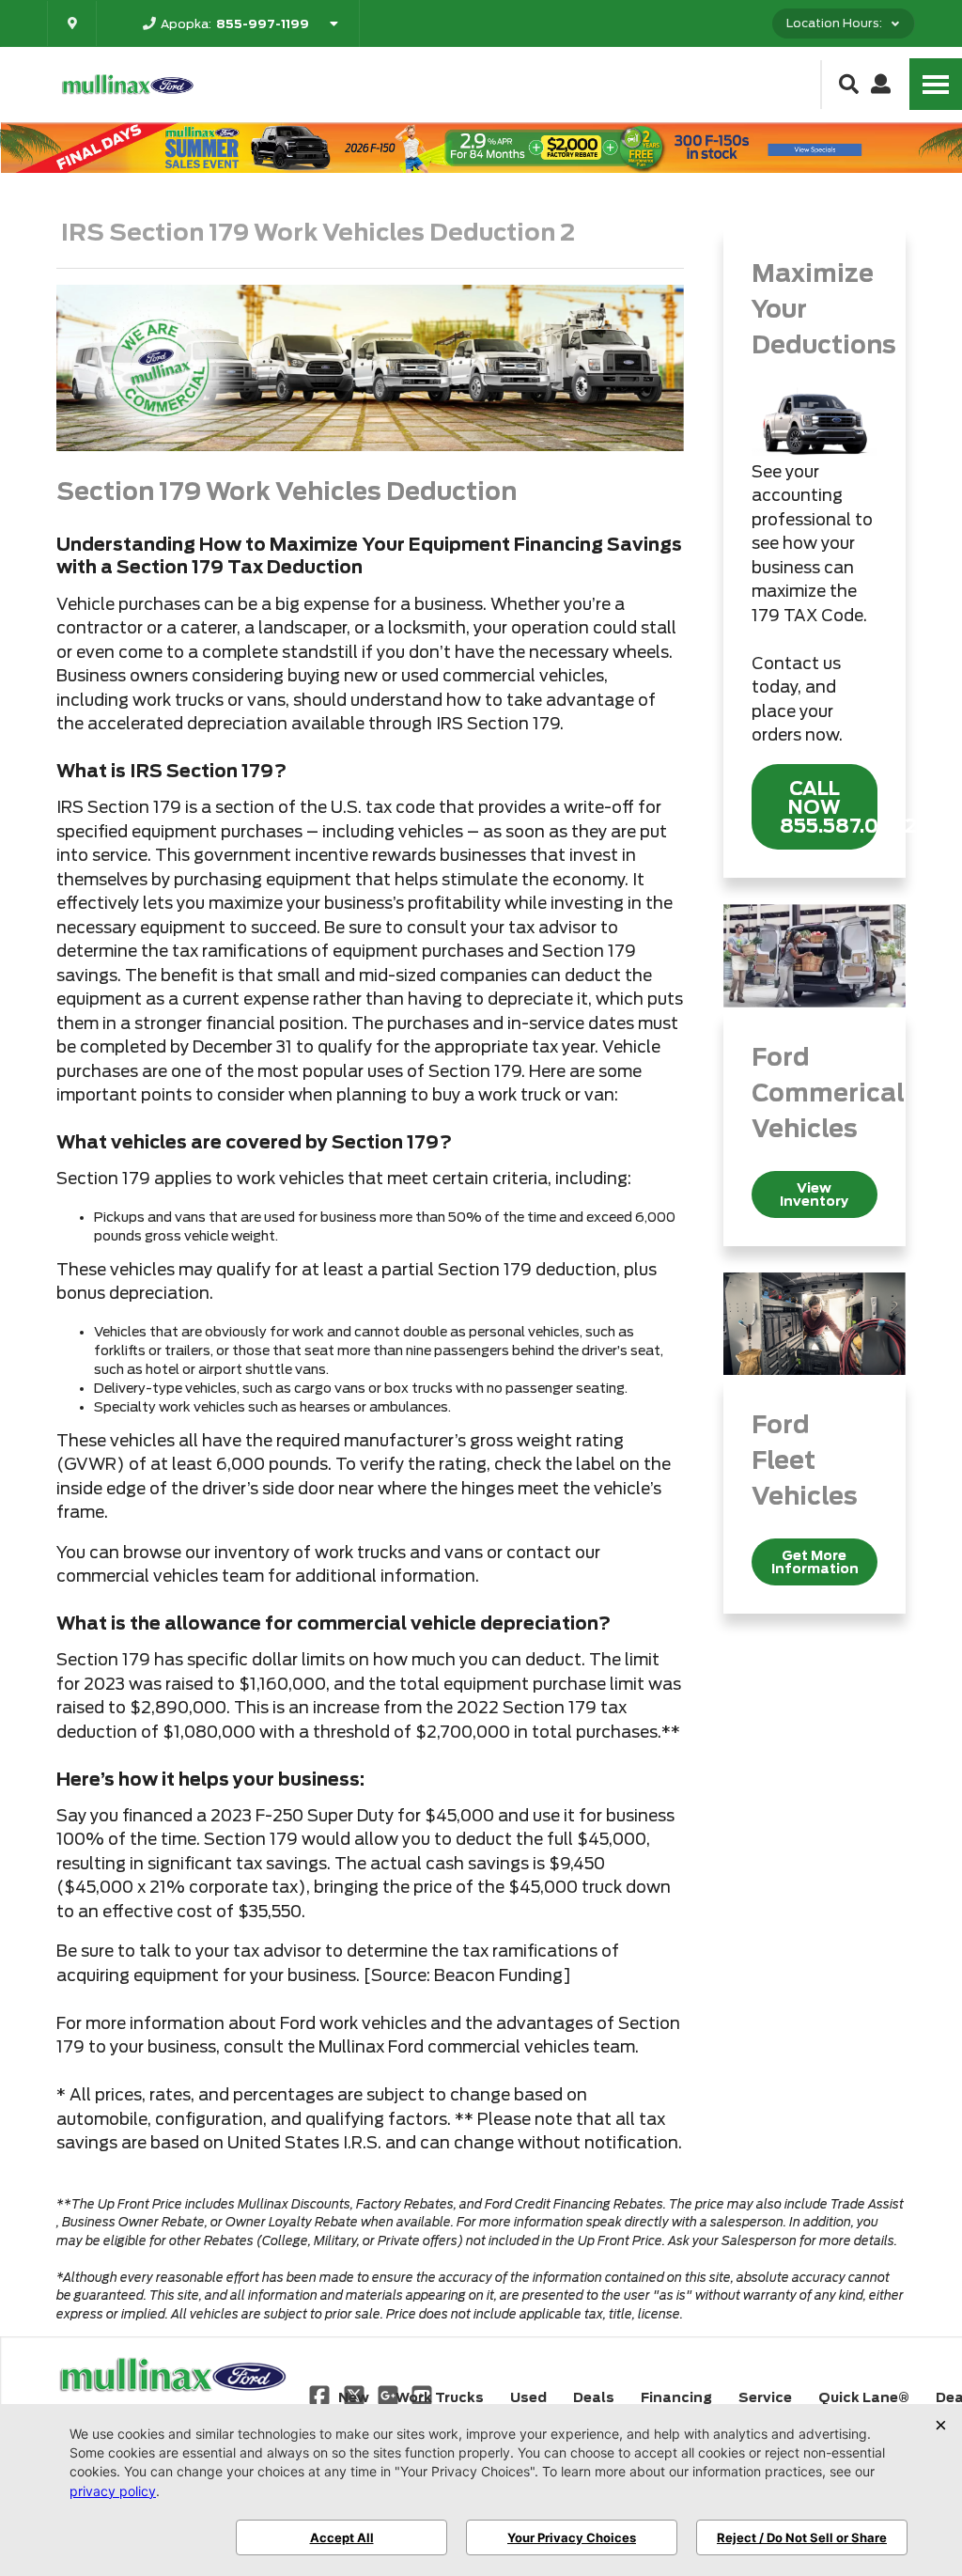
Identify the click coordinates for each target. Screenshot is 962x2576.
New (354, 2397)
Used (528, 2397)
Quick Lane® (864, 2397)
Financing (676, 2397)
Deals (594, 2397)
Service (765, 2397)
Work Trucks (440, 2397)
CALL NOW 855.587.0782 (829, 807)
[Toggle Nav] (936, 84)
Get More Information (815, 1562)
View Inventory (814, 1194)
